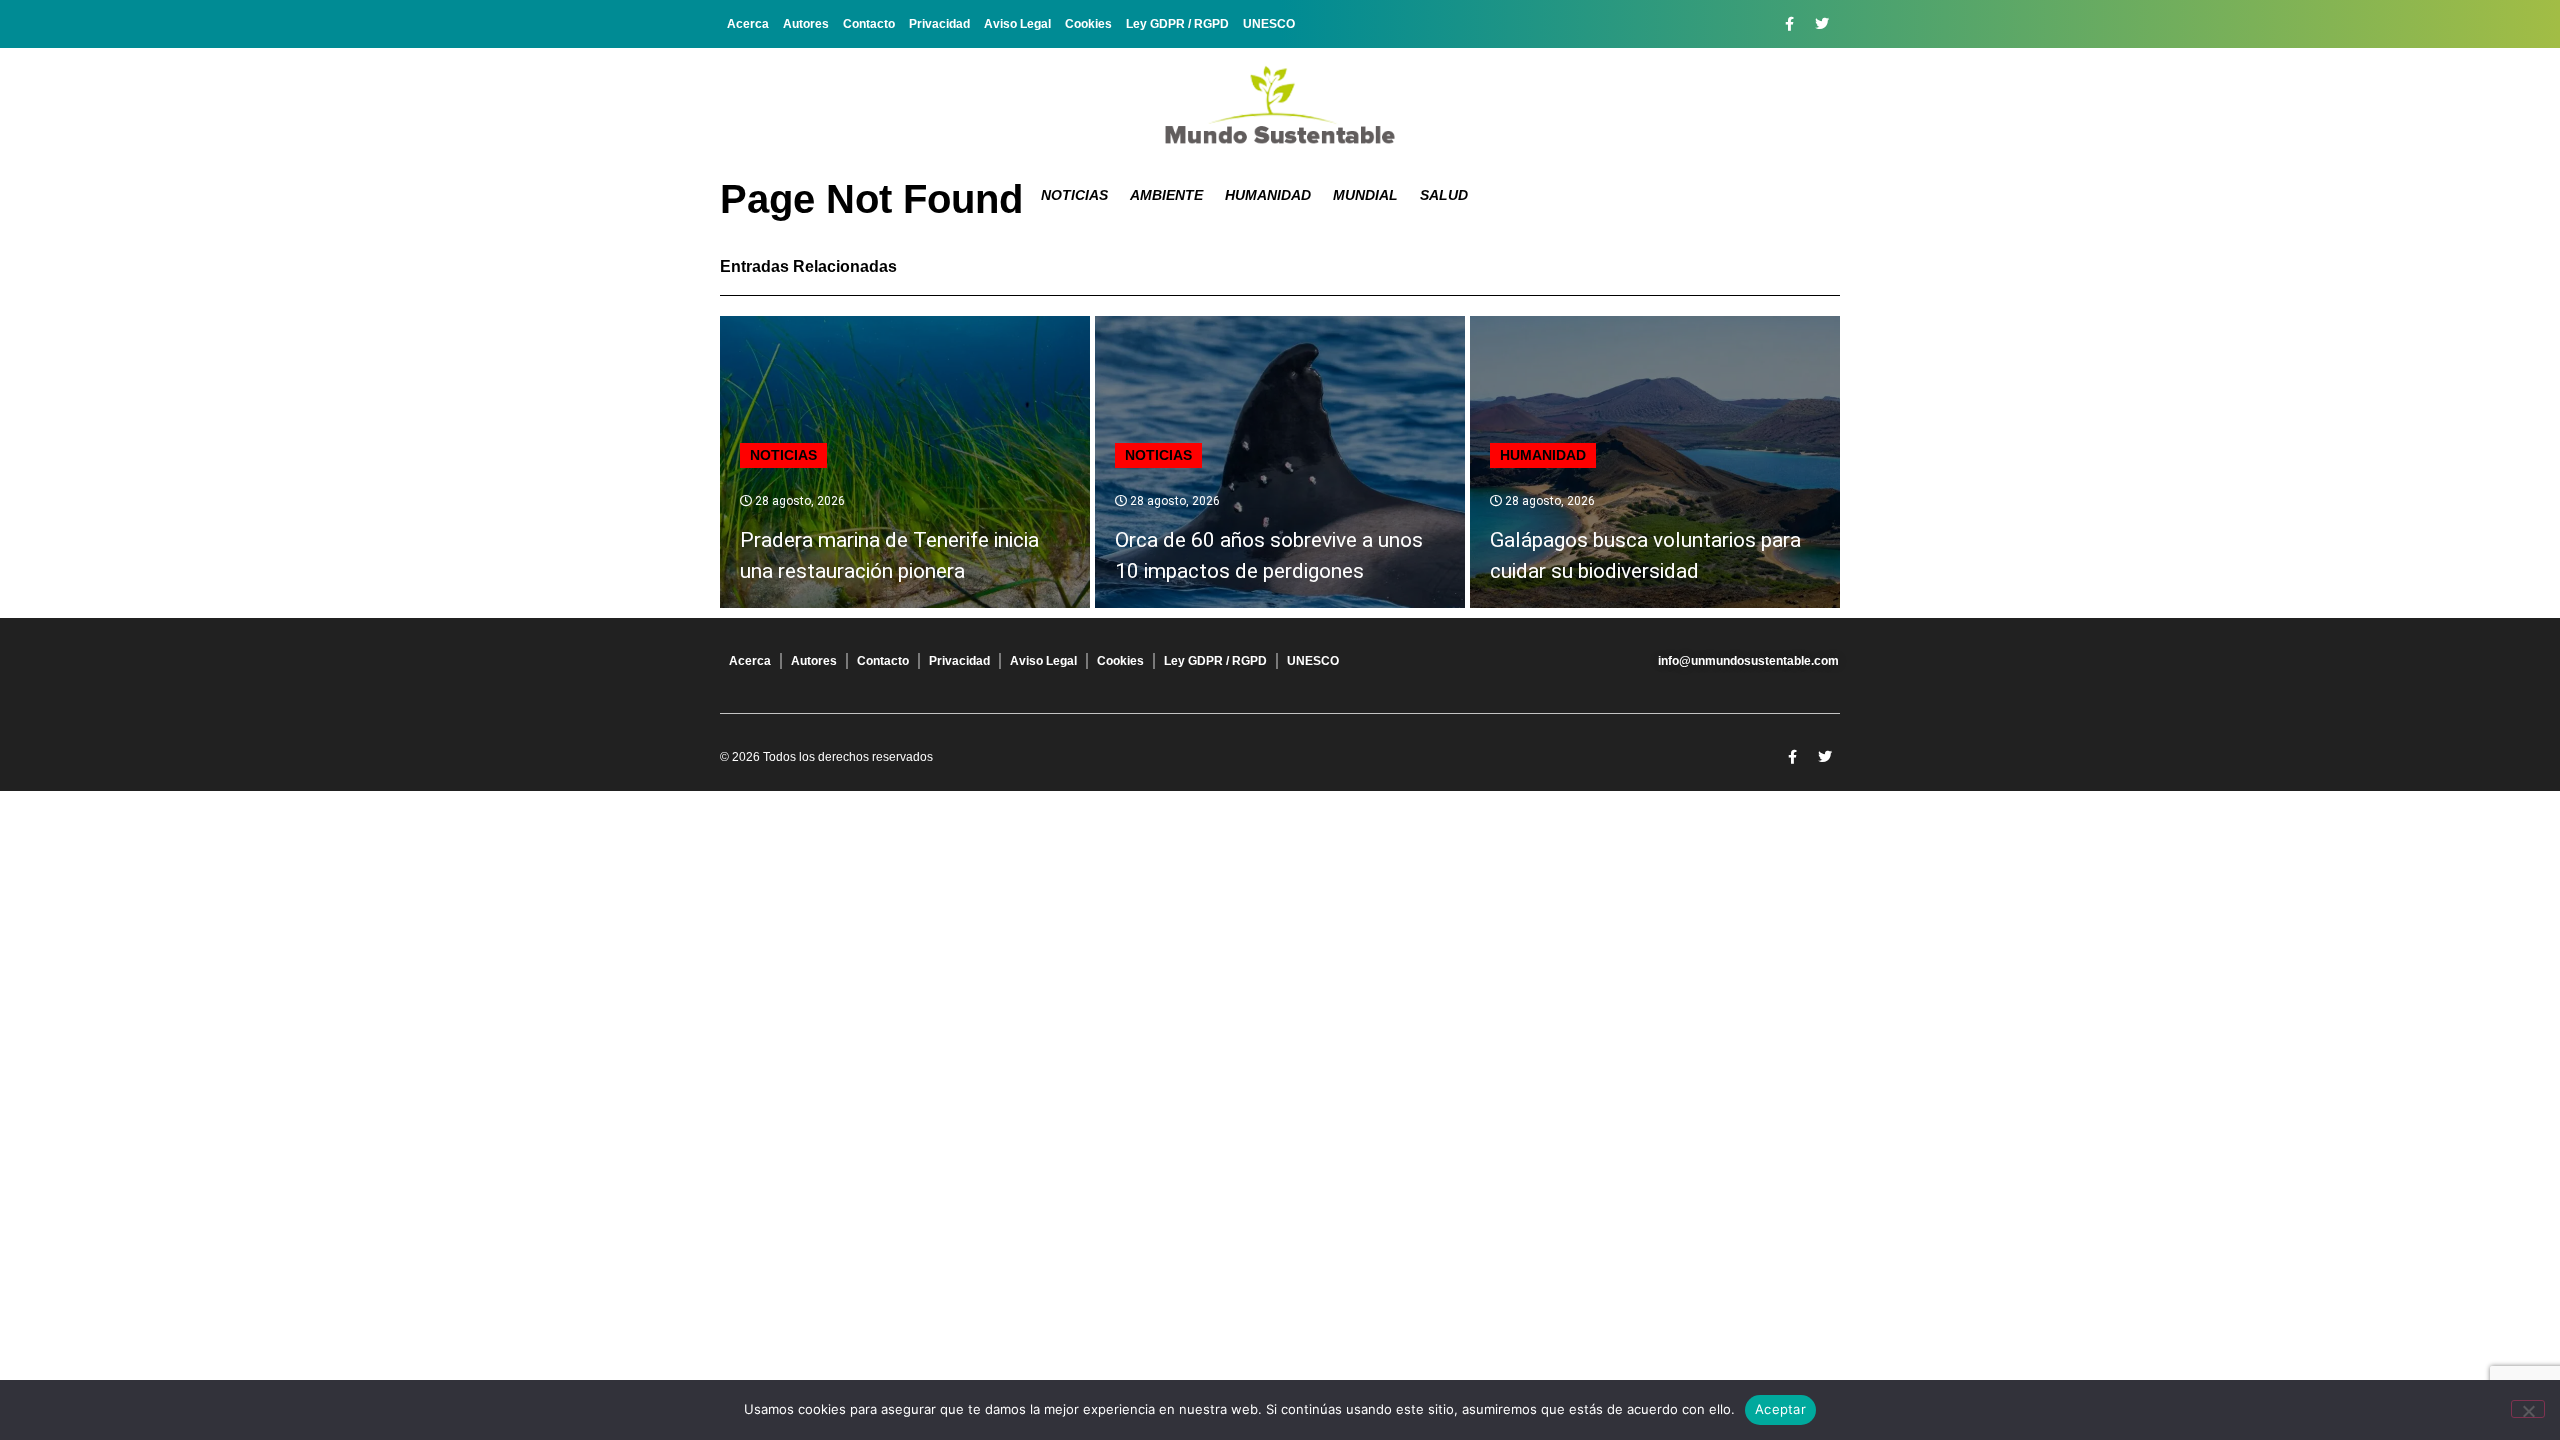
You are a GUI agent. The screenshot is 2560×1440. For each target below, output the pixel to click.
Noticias (1074, 195)
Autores (806, 24)
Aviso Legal (1017, 24)
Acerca (748, 24)
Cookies (1088, 24)
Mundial (1365, 195)
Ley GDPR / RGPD (1177, 24)
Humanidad (1268, 195)
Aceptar (1780, 1409)
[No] (2528, 1409)
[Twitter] (1822, 24)
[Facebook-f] (1789, 24)
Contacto (869, 24)
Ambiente (1166, 195)
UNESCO (1269, 24)
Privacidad (939, 24)
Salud (1444, 195)
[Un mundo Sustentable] (1280, 105)
